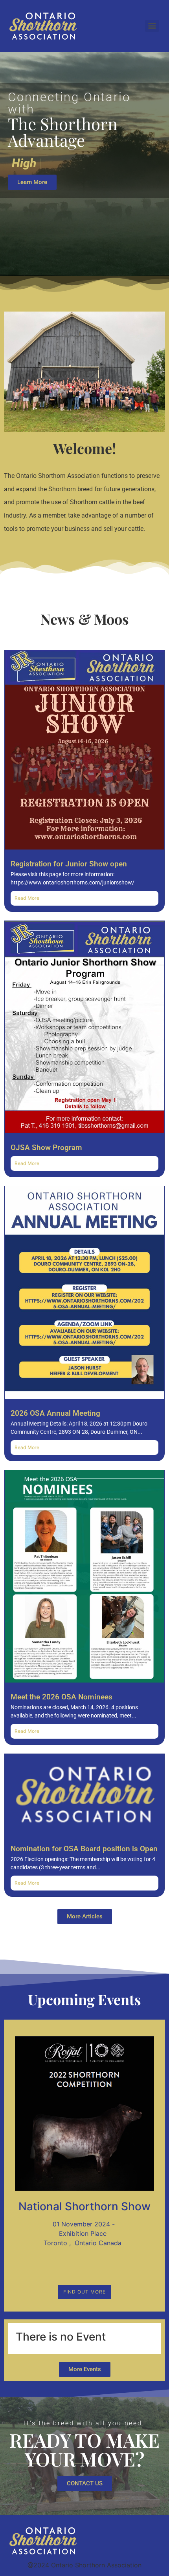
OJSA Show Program (46, 1148)
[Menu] (152, 26)
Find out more (84, 2292)
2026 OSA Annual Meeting (55, 1413)
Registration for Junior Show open (69, 864)
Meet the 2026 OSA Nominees (62, 1697)
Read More (27, 898)
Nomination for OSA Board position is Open (84, 1849)
